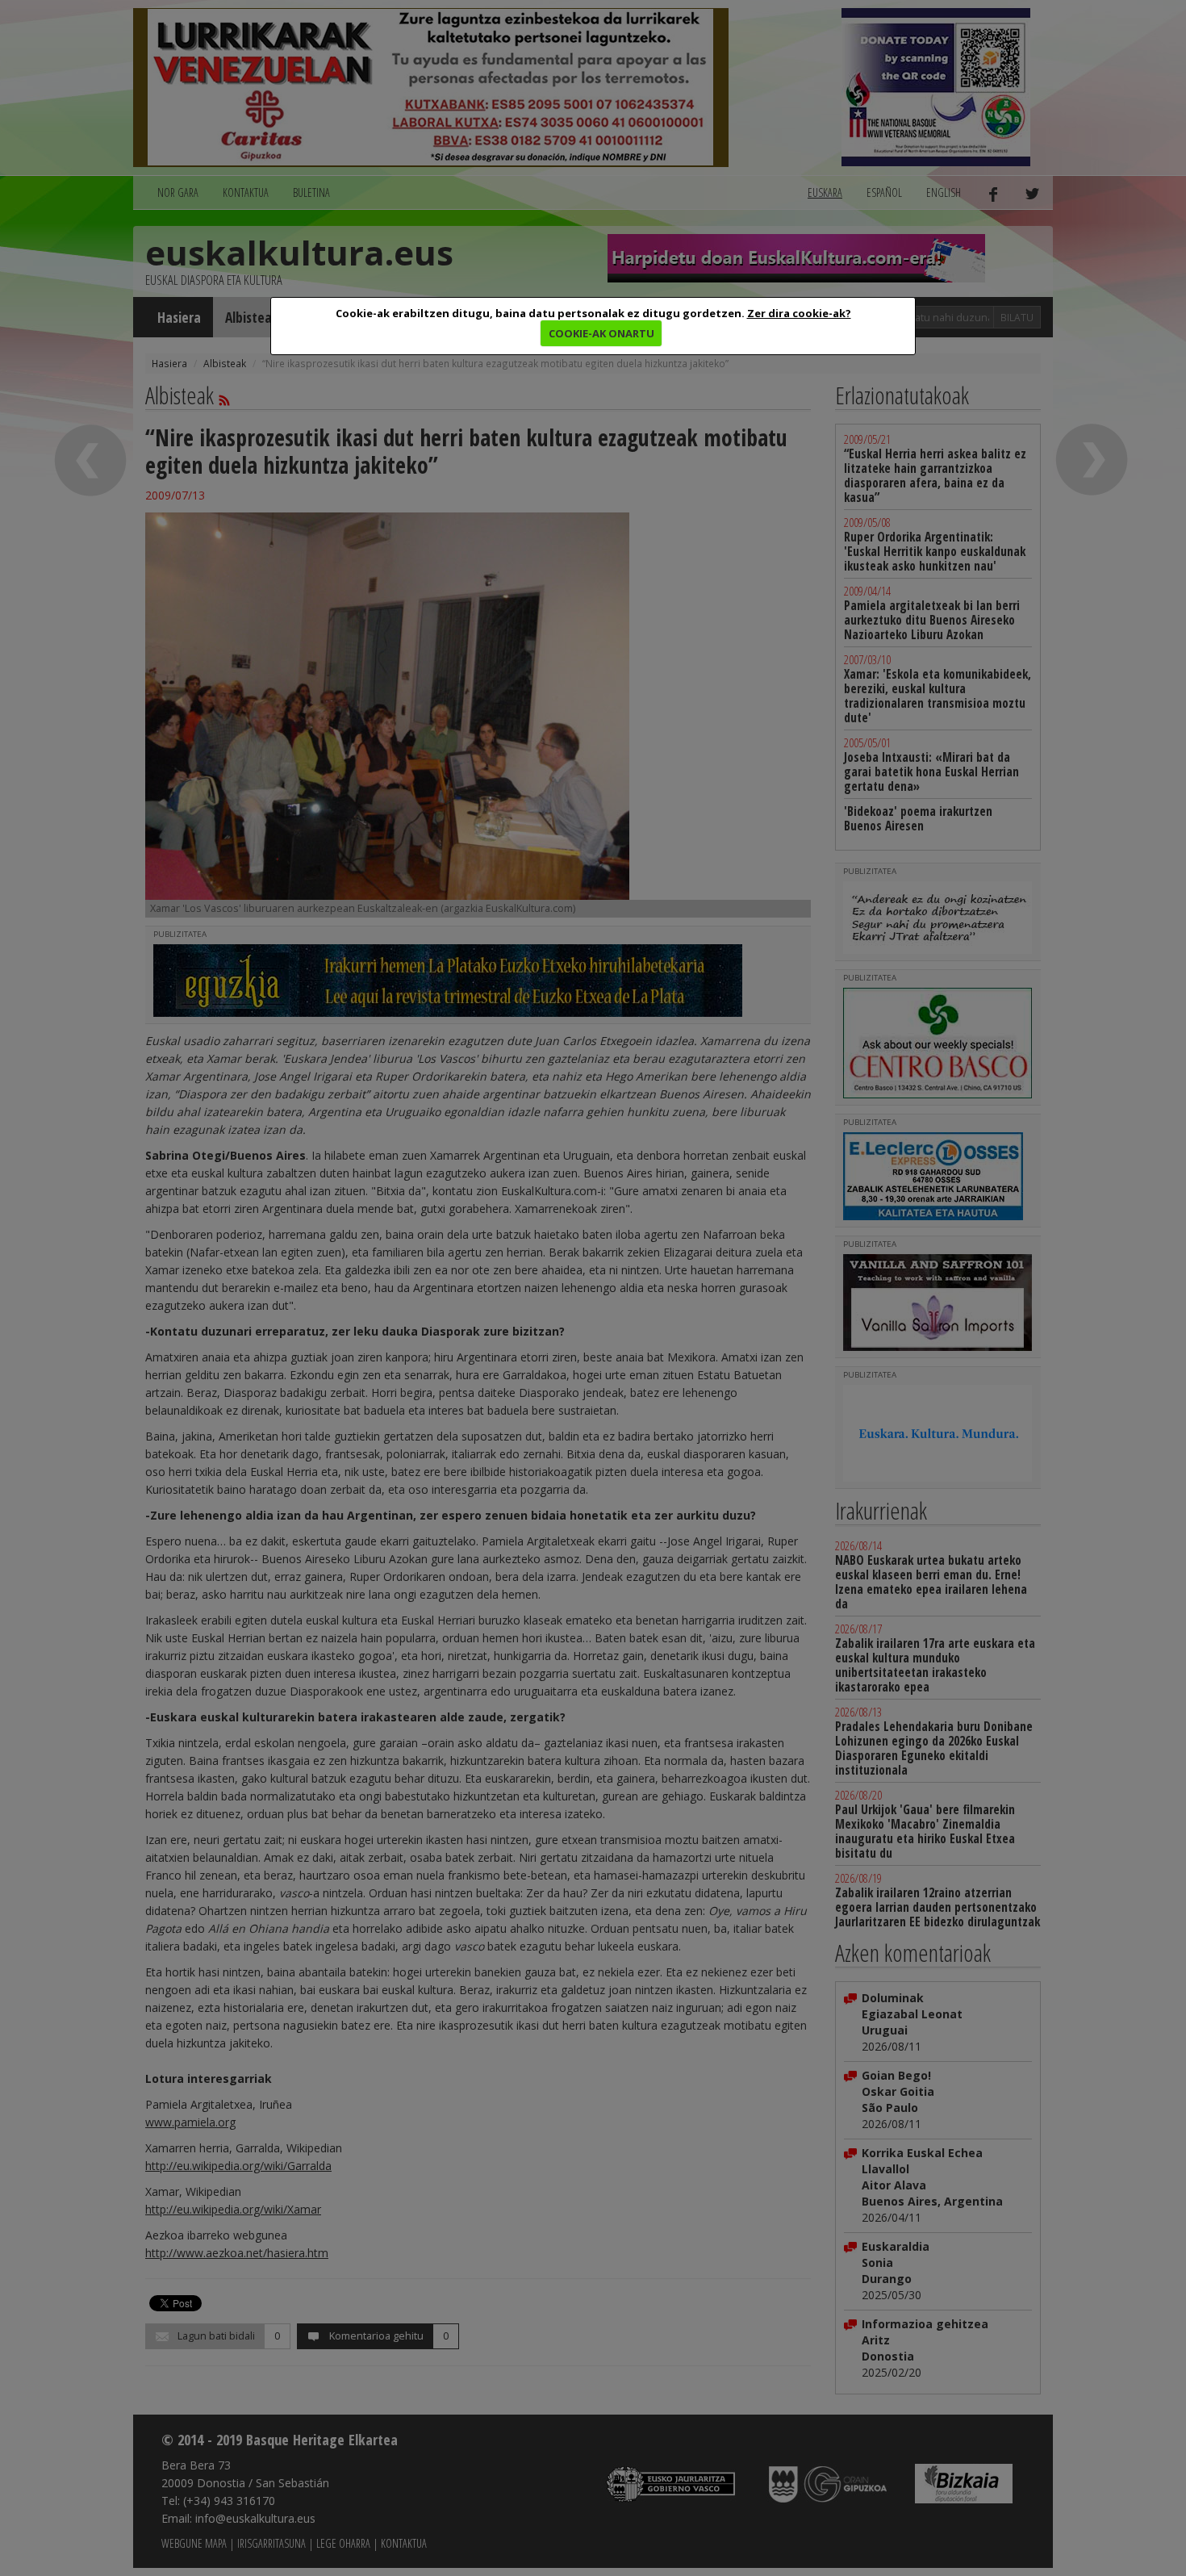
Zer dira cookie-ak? (799, 313)
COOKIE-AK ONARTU (601, 333)
